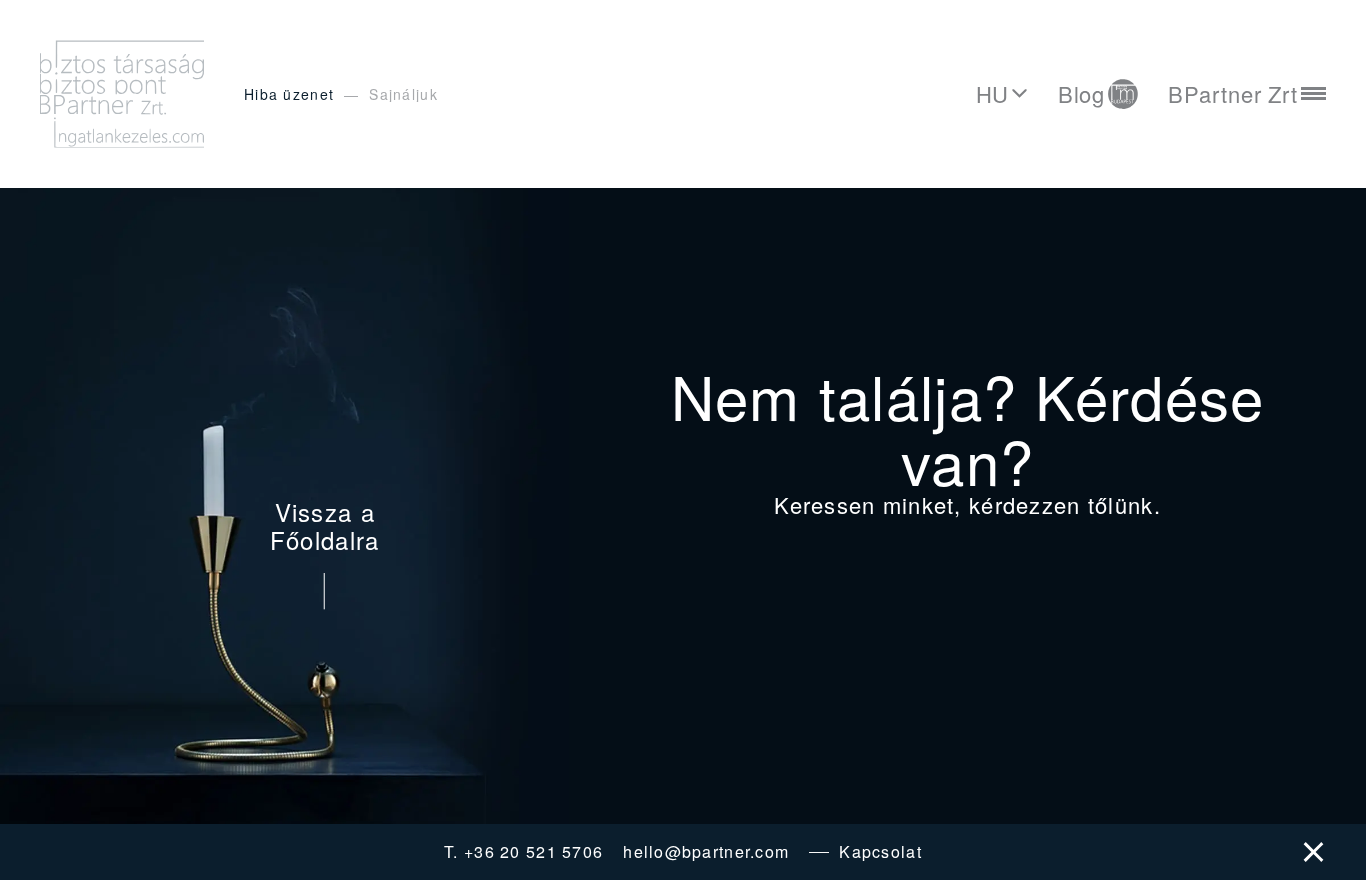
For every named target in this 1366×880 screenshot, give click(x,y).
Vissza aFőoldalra (325, 527)
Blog (1082, 94)
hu (993, 93)
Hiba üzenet (289, 94)
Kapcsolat (880, 852)
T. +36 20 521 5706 (523, 852)
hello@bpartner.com (706, 852)
